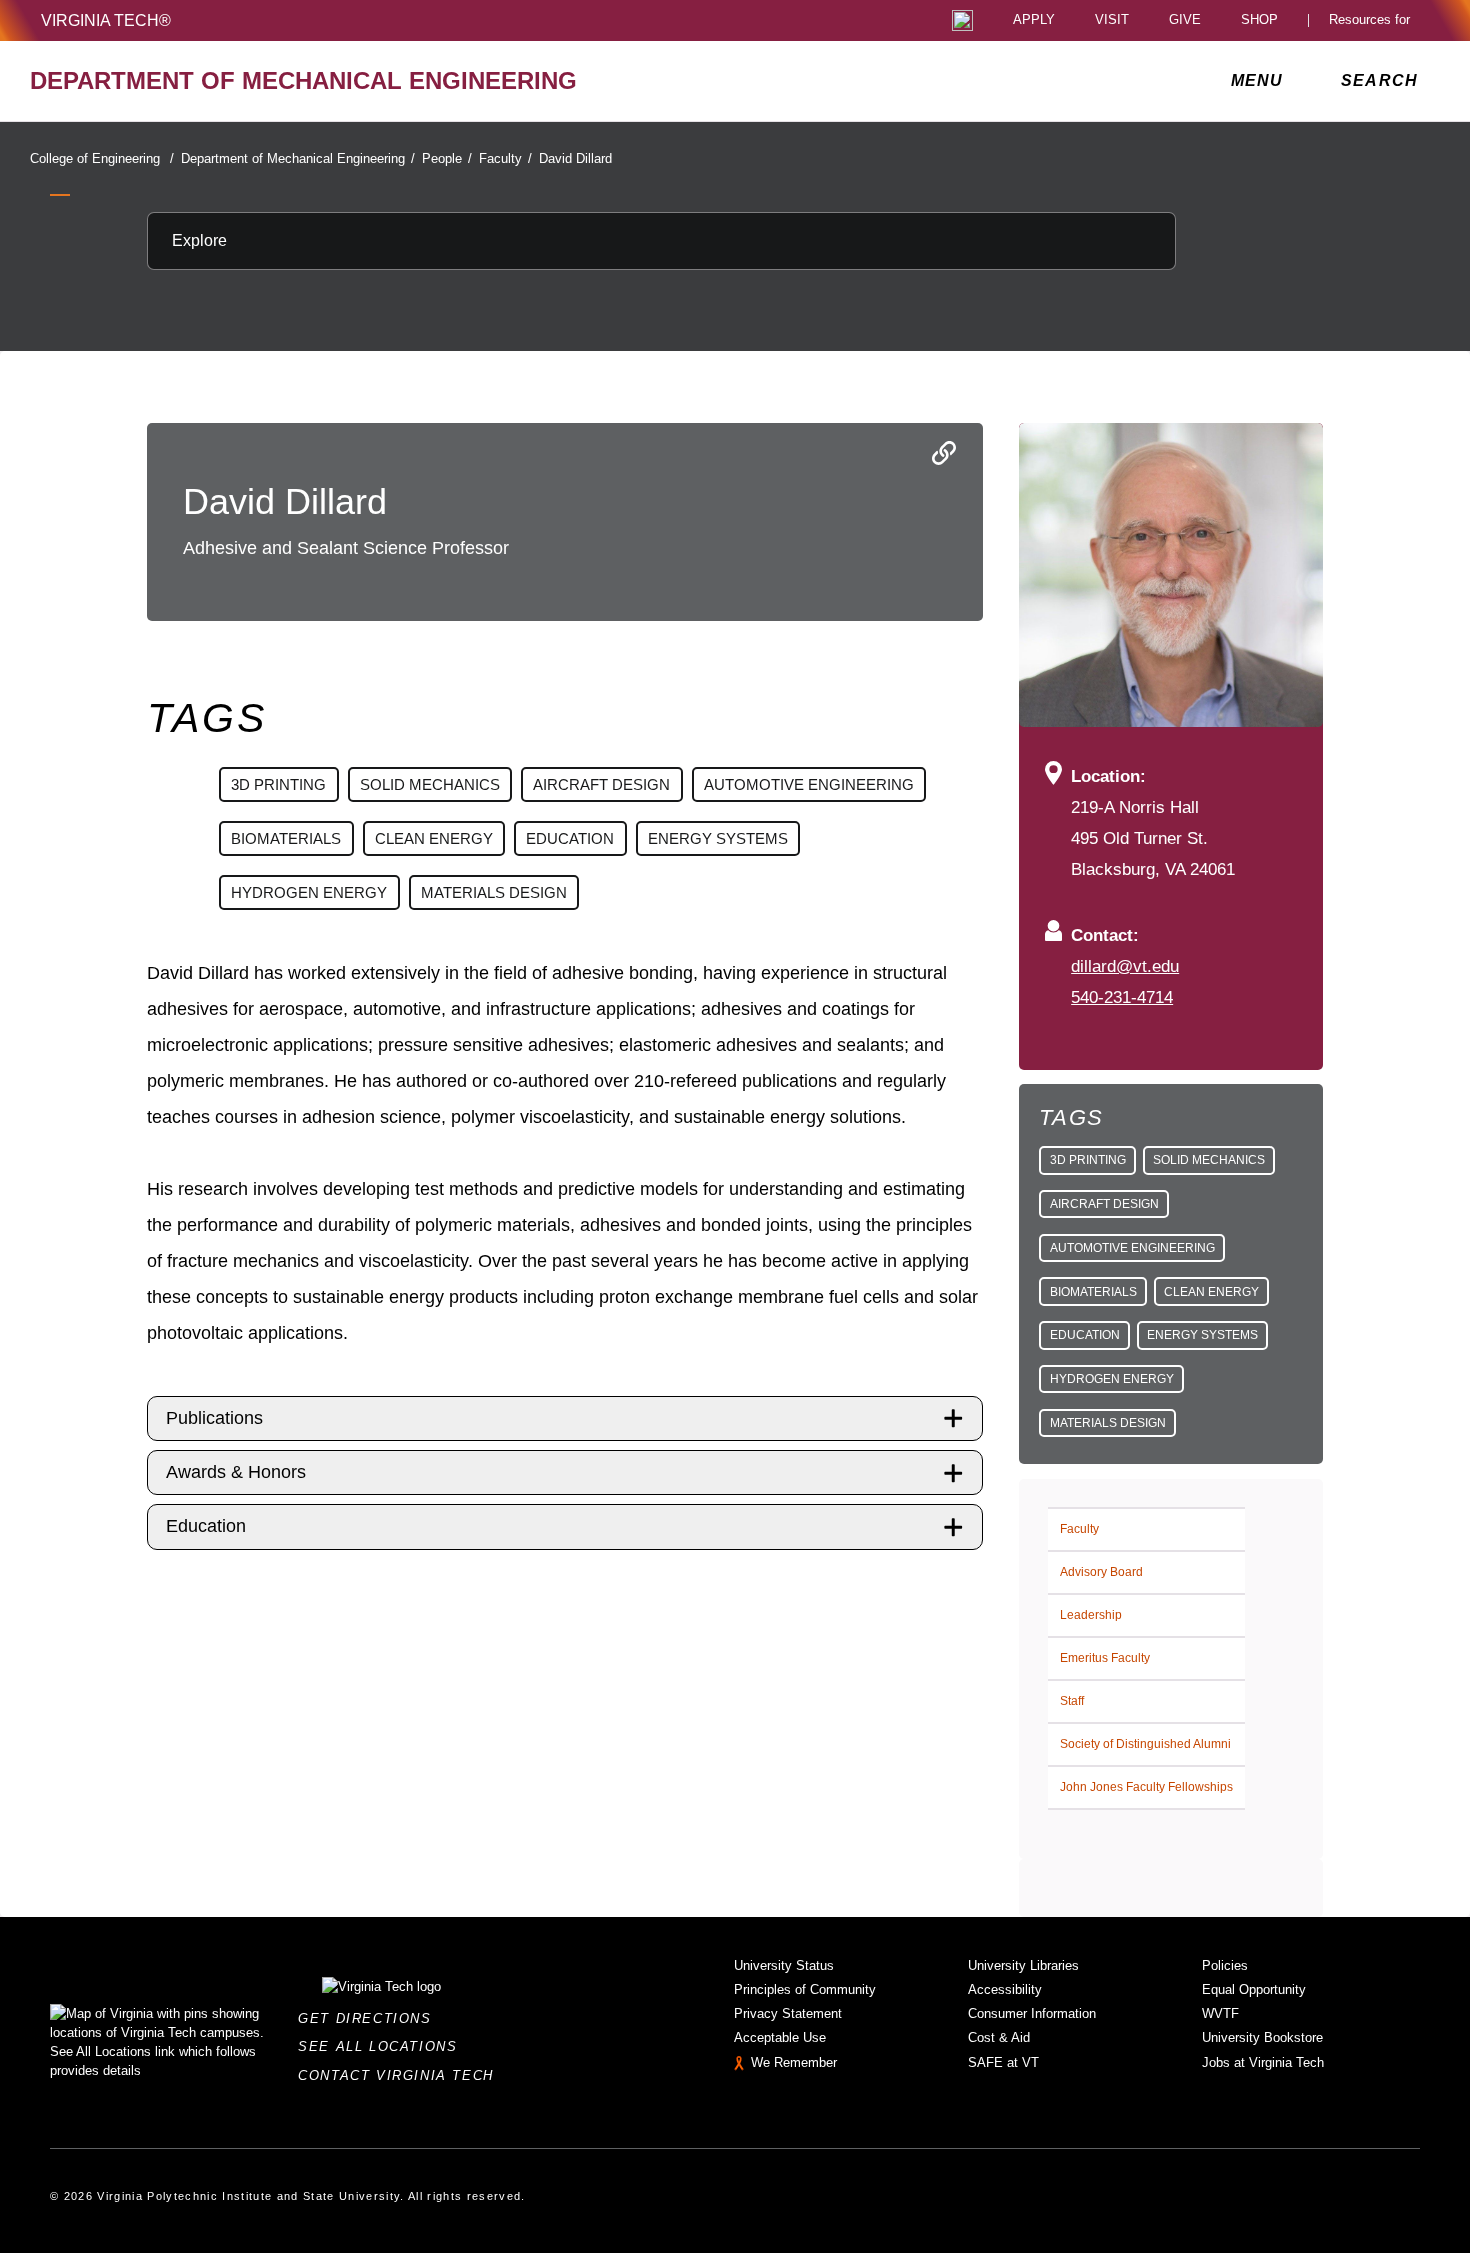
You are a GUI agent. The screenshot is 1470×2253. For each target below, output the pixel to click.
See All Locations (383, 2046)
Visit (1112, 20)
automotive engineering (1132, 1248)
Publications (214, 1418)
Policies (1225, 1965)
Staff (1072, 1701)
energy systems (1202, 1335)
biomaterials (1093, 1292)
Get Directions (370, 2018)
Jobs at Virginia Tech (1263, 2062)
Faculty (505, 158)
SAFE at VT (1003, 2062)
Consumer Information (1032, 2013)
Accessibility (1005, 1989)
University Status (784, 1965)
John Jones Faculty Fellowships (1146, 1787)
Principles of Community (805, 1989)
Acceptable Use (780, 2037)
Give (1185, 20)
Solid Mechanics (1209, 1160)
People (447, 158)
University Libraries (1023, 1965)
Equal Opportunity (1254, 1989)
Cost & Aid (999, 2037)
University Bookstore (1262, 2037)
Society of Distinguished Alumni (1145, 1744)
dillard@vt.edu (1125, 966)
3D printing (1088, 1160)
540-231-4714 (1122, 997)
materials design (1108, 1423)
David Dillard (575, 158)
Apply (1034, 20)
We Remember (794, 2062)
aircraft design (1104, 1204)
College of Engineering (102, 158)
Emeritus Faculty (1105, 1658)
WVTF (1220, 2013)
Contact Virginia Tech (401, 2075)
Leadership (1091, 1615)
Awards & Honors (236, 1472)
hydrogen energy (1112, 1379)
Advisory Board (1101, 1572)
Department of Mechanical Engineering (298, 158)
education (1085, 1335)
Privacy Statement (788, 2013)
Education (206, 1526)
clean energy (1211, 1292)
